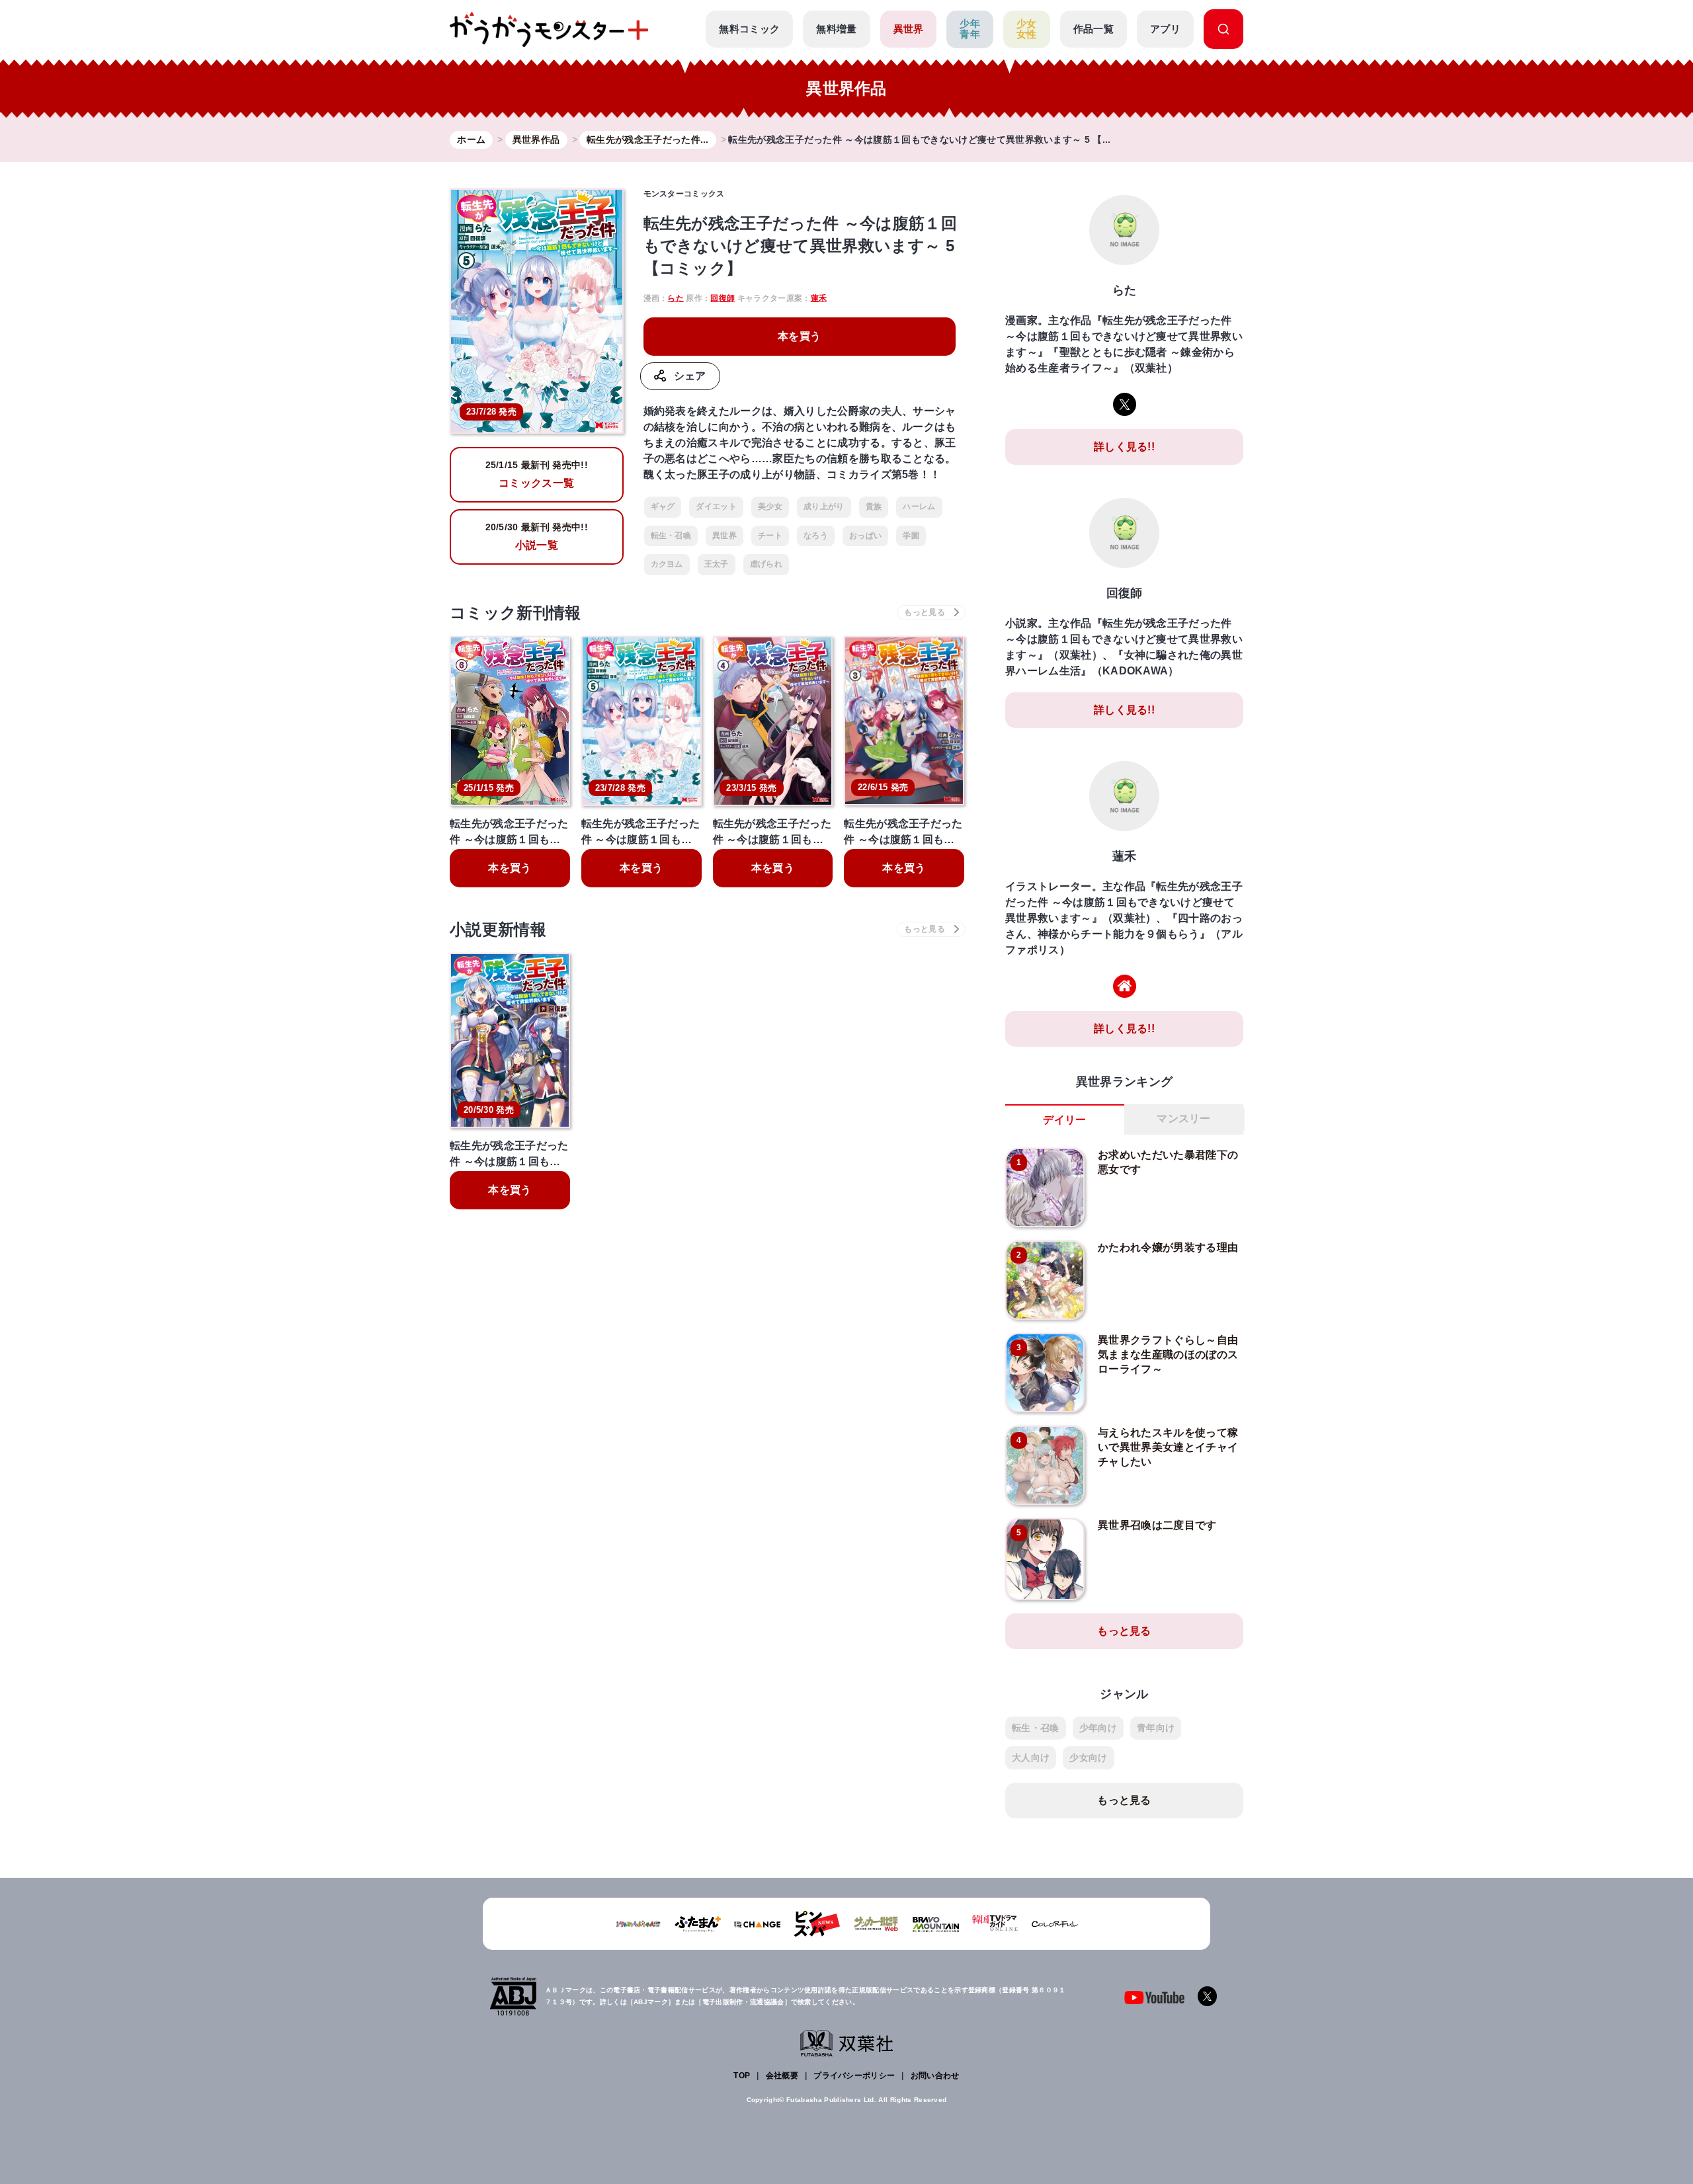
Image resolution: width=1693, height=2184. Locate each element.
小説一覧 (537, 536)
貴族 (874, 506)
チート (770, 536)
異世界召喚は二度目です (1157, 1525)
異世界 (909, 29)
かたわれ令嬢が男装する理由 (1168, 1247)
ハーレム (919, 506)
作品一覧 (1094, 29)
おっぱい (865, 536)
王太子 (717, 564)
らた (676, 298)
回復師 (723, 298)
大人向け (1031, 1758)
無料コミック (749, 29)
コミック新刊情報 (516, 613)
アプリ (1165, 29)
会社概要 (782, 2076)
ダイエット (716, 506)
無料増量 (836, 29)
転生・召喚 (671, 536)
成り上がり (824, 506)
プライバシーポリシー (854, 2076)
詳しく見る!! (1124, 447)
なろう (816, 536)
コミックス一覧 (537, 474)
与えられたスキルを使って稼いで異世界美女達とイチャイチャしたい (1168, 1447)
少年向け (1098, 1728)
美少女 (770, 506)
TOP (742, 2076)
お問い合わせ (935, 2076)
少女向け (1088, 1758)
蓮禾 (819, 298)
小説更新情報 (498, 929)
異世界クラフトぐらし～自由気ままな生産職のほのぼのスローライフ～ (1168, 1355)
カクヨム (667, 564)
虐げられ (766, 564)
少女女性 (1027, 29)
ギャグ (663, 506)
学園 (911, 536)
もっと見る (1124, 1631)
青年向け (1156, 1728)
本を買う (799, 336)
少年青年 (970, 29)
